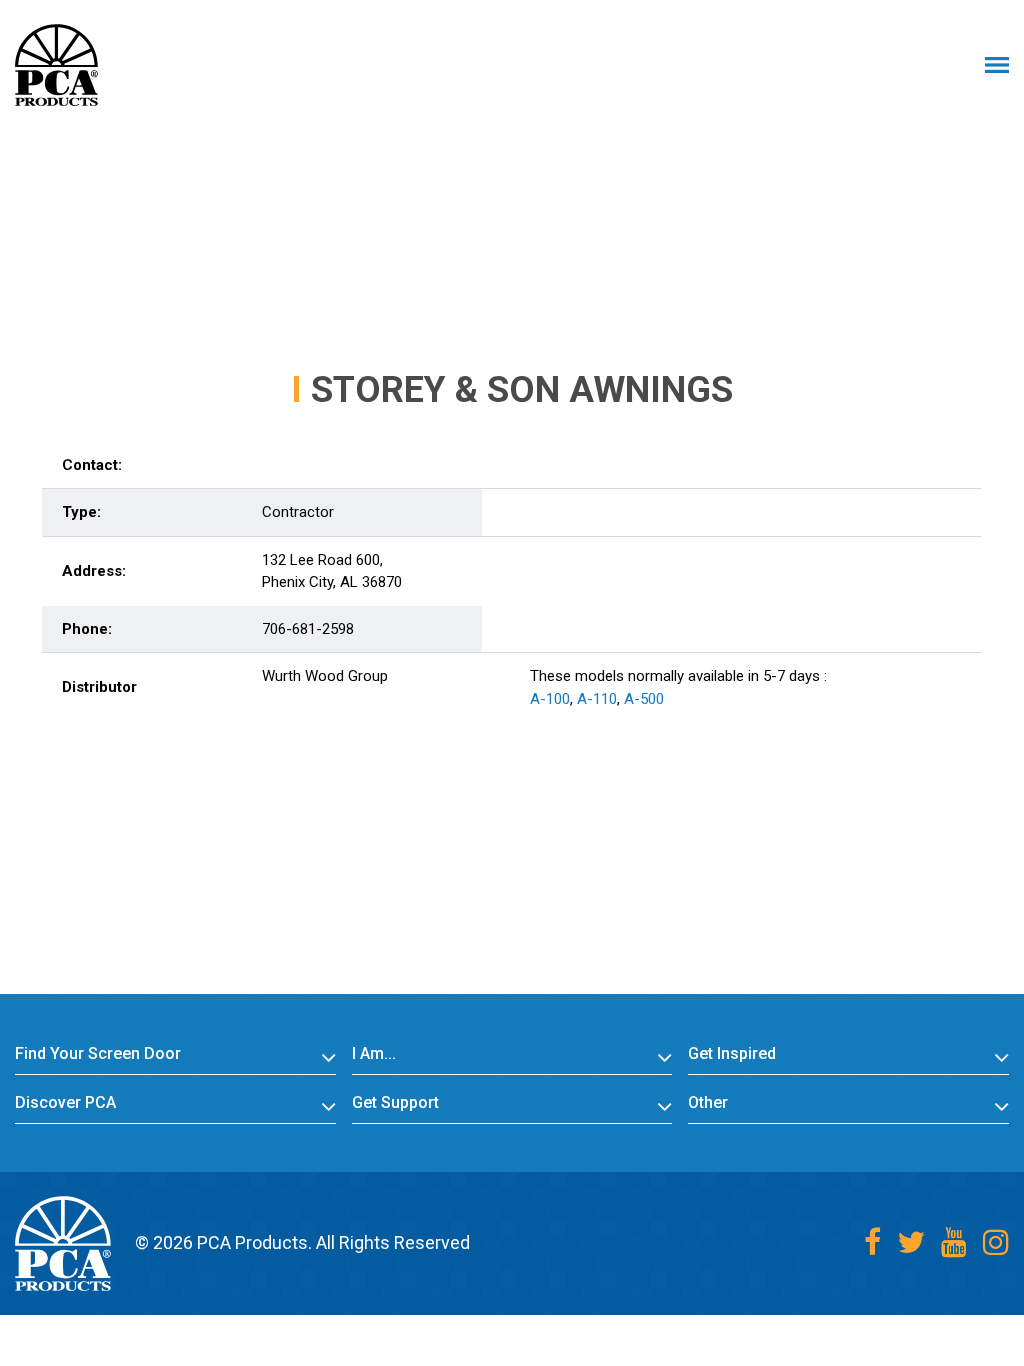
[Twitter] (911, 1242)
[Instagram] (996, 1242)
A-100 (550, 699)
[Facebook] (872, 1242)
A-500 (644, 699)
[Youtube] (954, 1242)
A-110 (597, 699)
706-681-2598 (308, 629)
